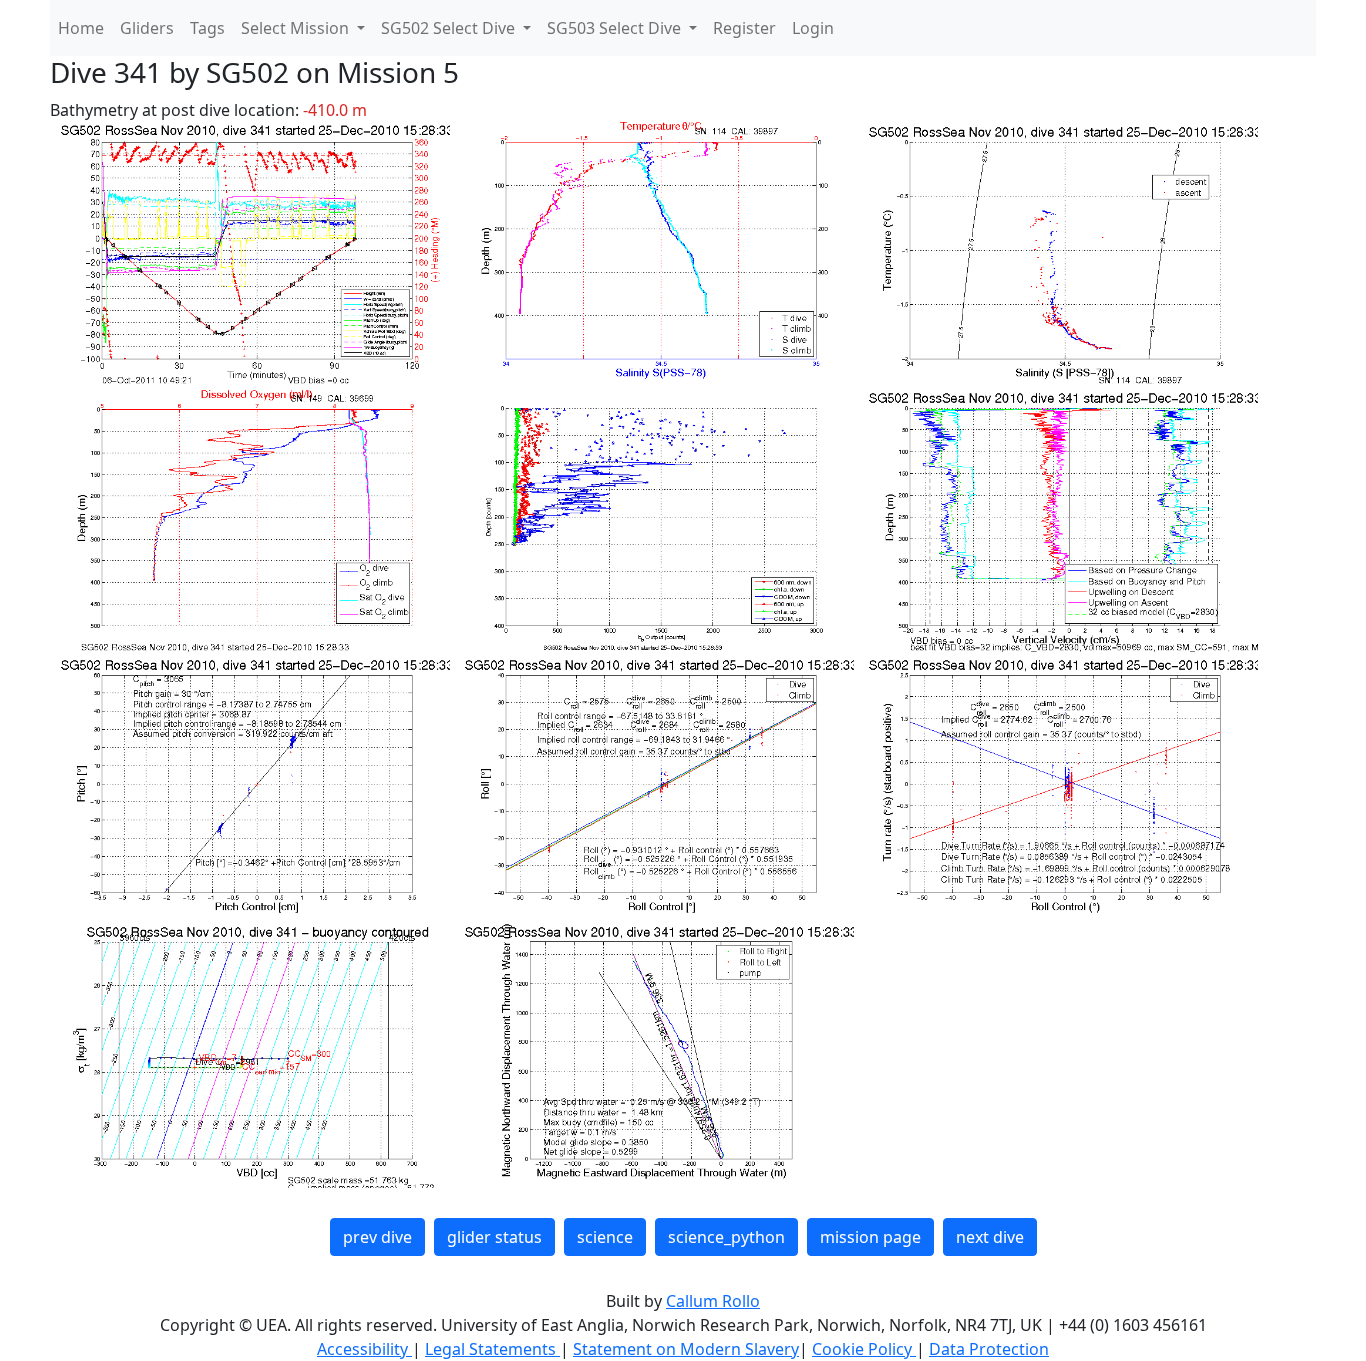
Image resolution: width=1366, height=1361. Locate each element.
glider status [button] (494, 1237)
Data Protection (989, 1349)
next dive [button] (990, 1237)
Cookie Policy (864, 1349)
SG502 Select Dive (450, 28)
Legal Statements (492, 1349)
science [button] (605, 1237)
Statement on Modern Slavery (686, 1349)
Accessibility (364, 1349)
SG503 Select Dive (616, 28)
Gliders (147, 28)
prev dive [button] (377, 1237)
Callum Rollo (713, 1301)
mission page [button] (870, 1237)
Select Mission (297, 28)
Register (744, 28)
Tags (207, 28)
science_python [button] (726, 1237)
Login (813, 28)
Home (81, 28)
